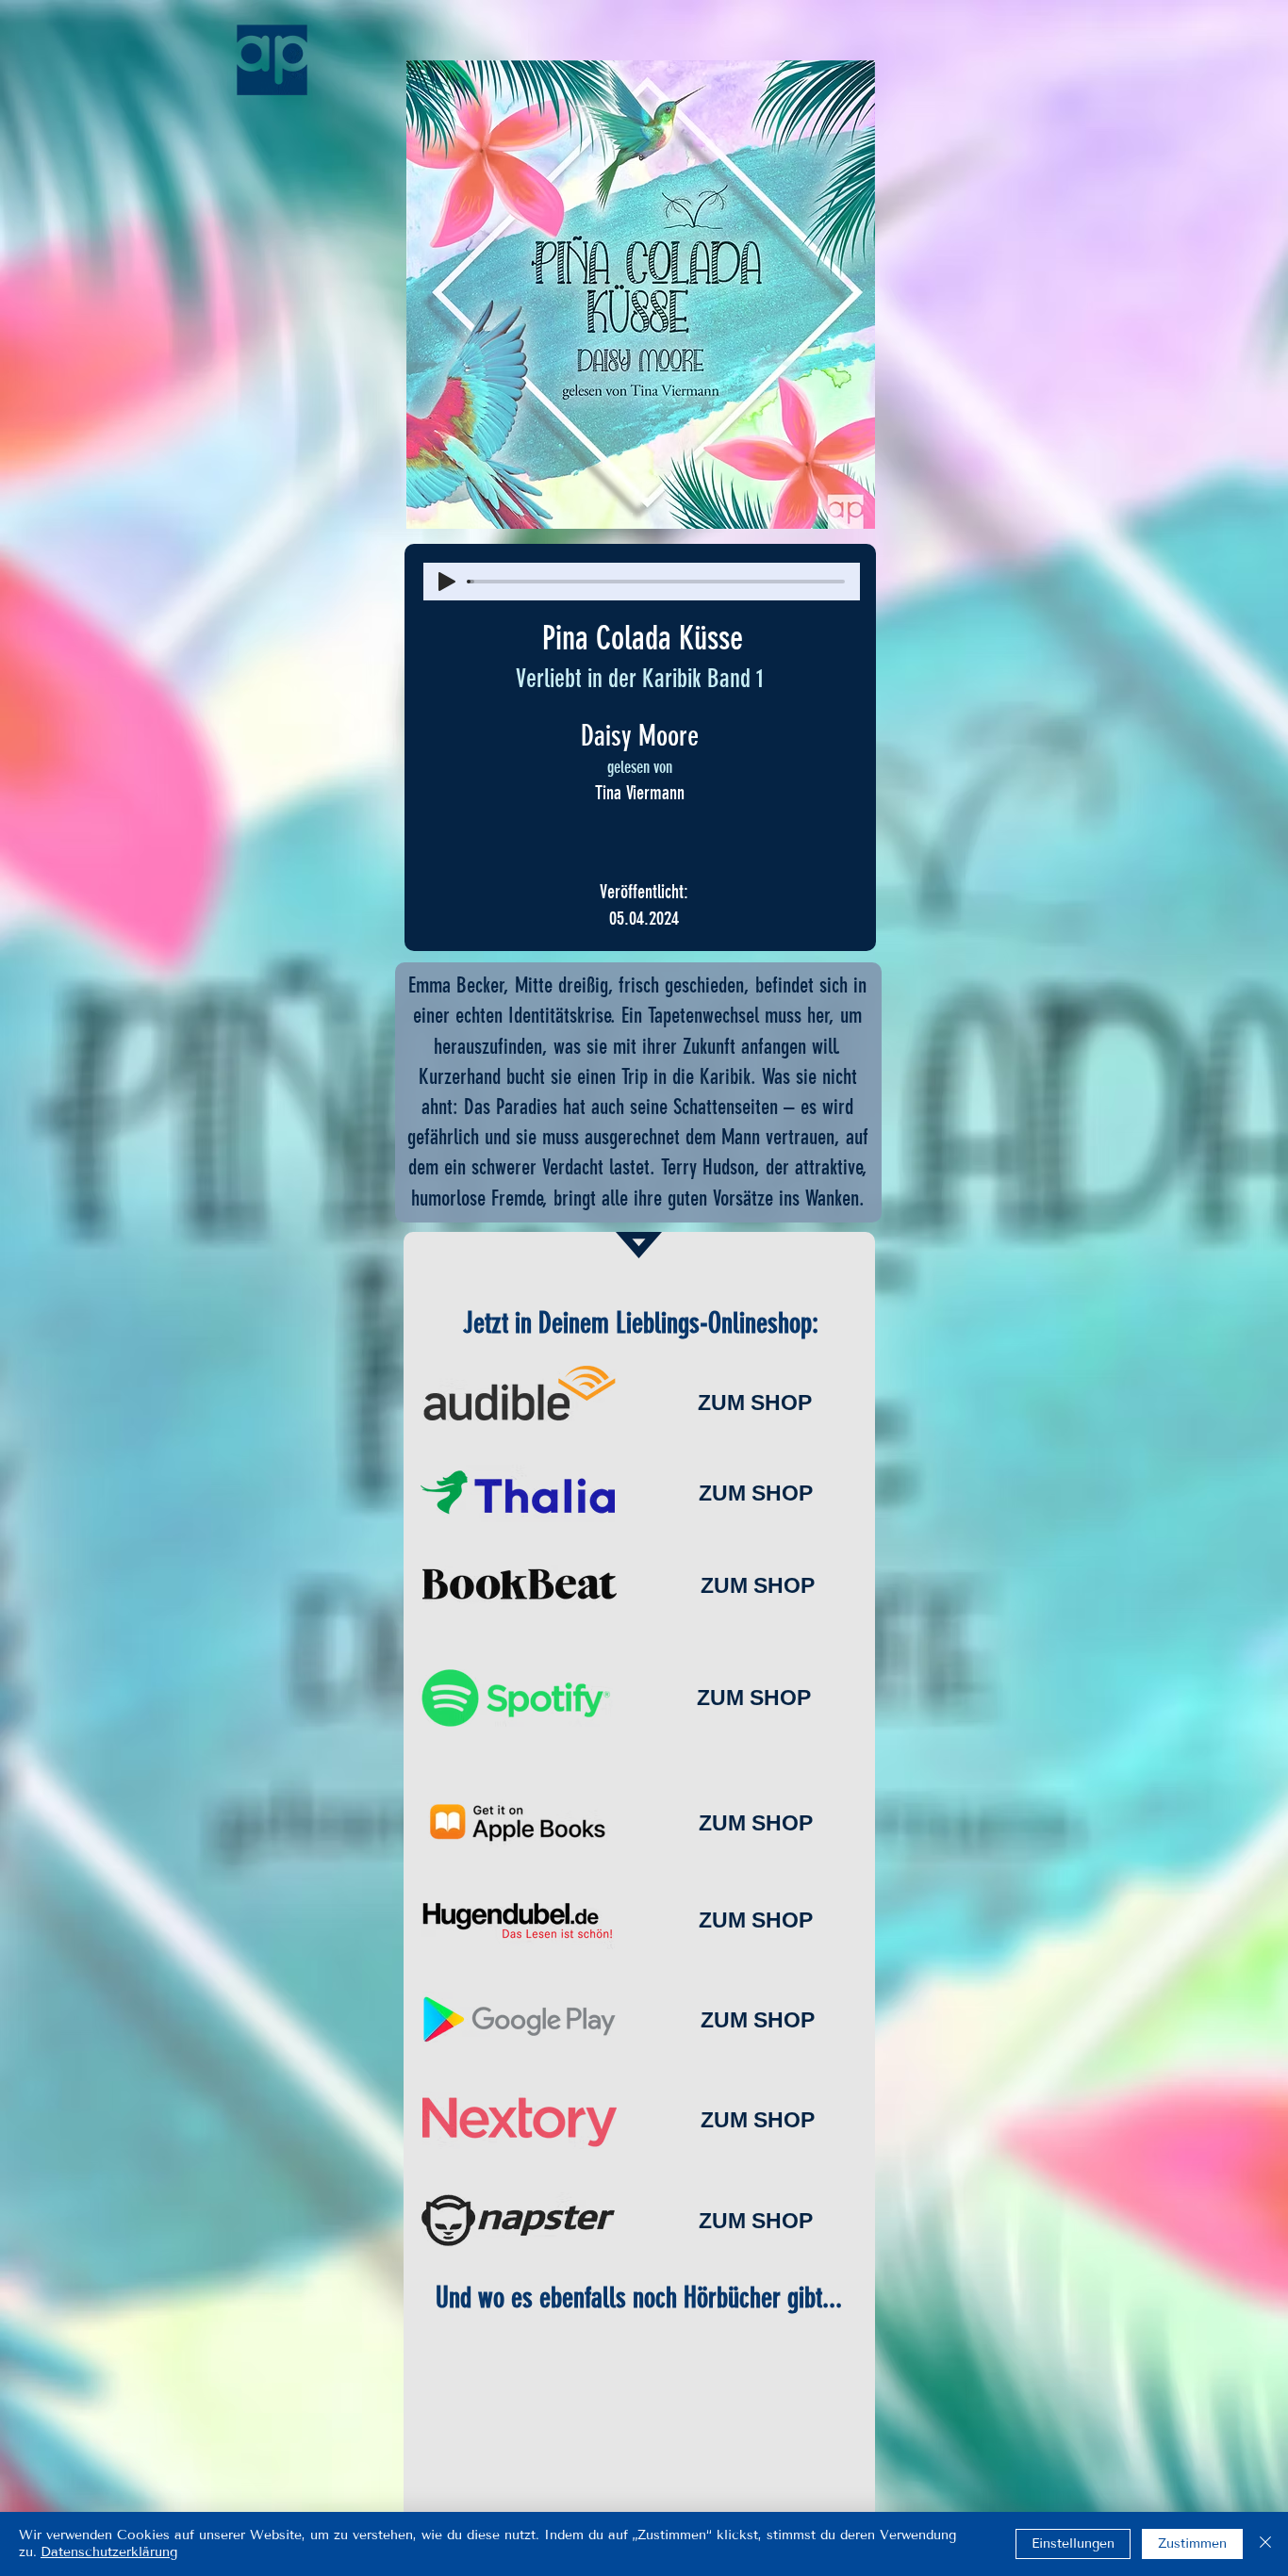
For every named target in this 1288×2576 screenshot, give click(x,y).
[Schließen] (1265, 2544)
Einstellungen (1073, 2543)
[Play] (447, 582)
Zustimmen (1192, 2543)
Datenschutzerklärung (109, 2552)
